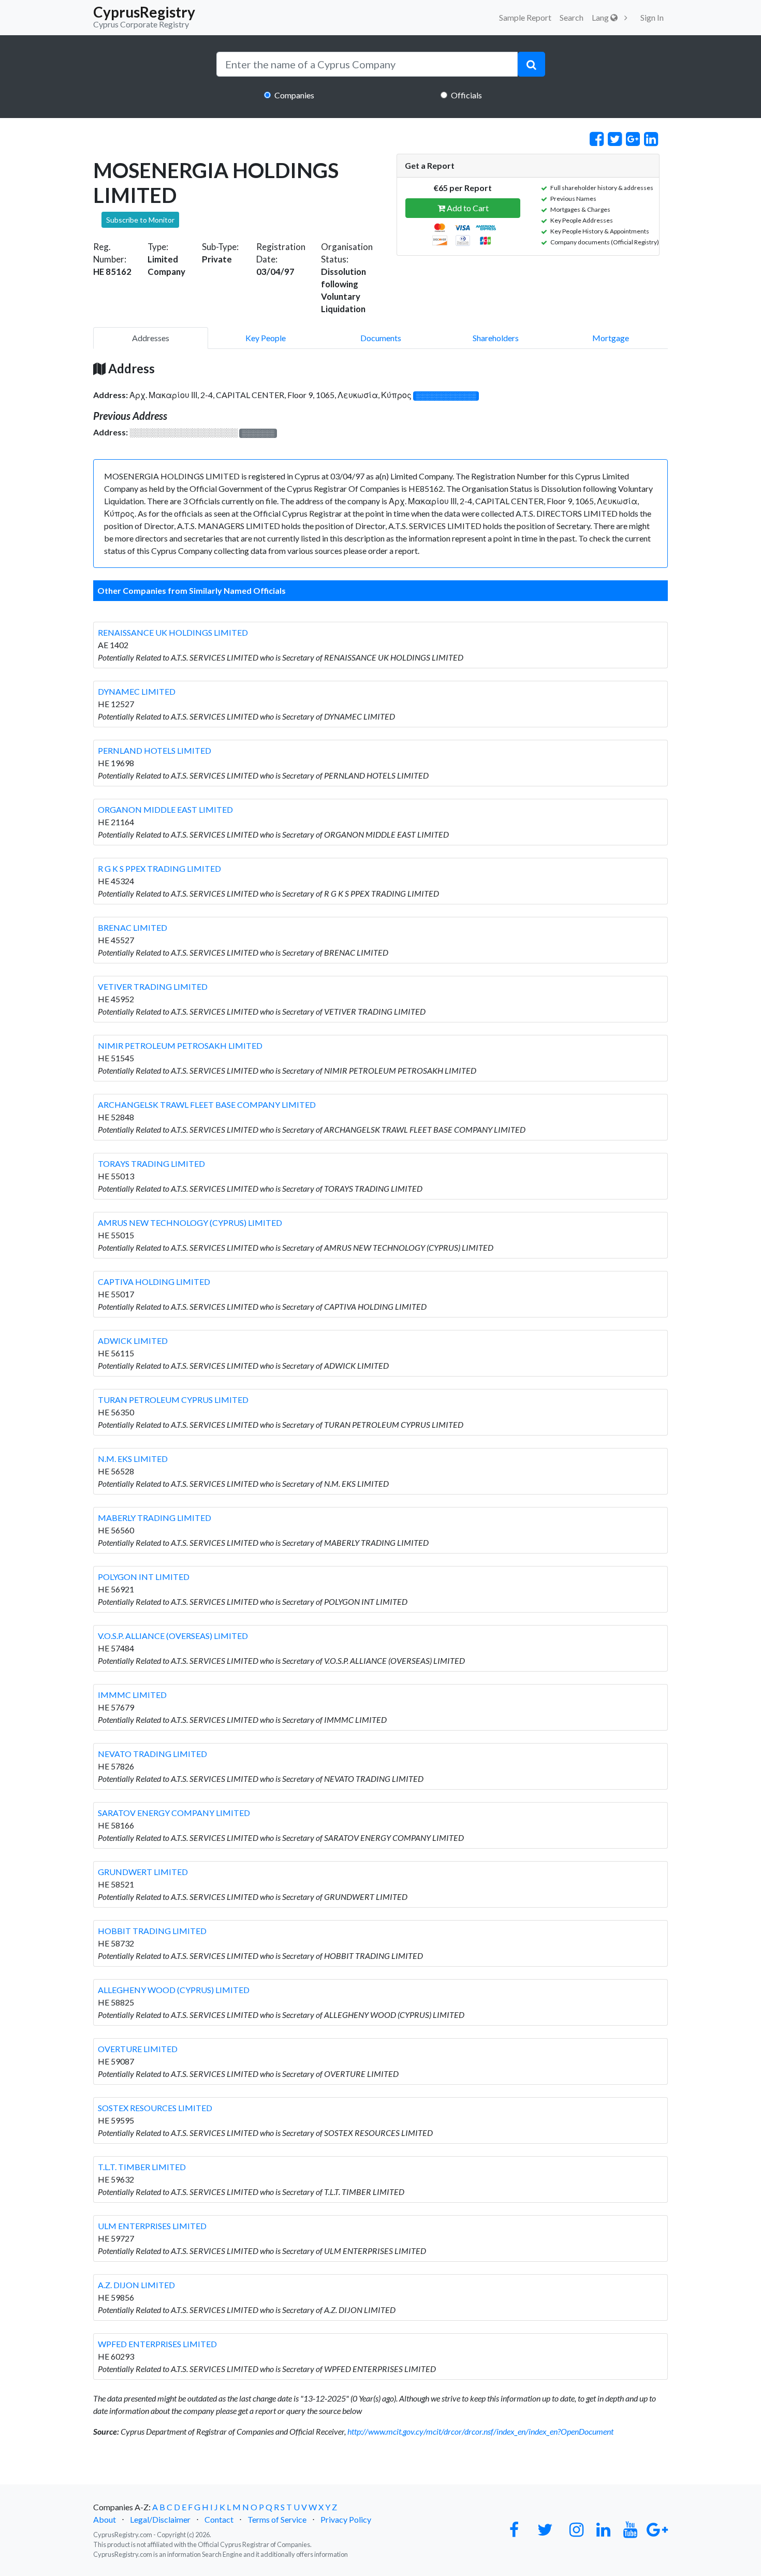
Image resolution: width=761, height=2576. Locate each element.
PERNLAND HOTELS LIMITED (155, 750)
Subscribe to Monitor (140, 220)
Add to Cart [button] (467, 208)
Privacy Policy (346, 2519)
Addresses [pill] (151, 338)
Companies (294, 95)
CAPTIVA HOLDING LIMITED (154, 1282)
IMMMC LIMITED (132, 1695)
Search (572, 17)
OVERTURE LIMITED (138, 2049)
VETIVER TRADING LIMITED (153, 986)
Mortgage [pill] (611, 338)
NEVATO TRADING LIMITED (152, 1754)
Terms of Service (277, 2519)
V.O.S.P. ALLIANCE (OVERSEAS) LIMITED (173, 1636)
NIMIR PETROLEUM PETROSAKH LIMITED (180, 1045)
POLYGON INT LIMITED (144, 1577)
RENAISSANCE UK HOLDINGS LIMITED (173, 632)
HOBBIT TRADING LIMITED (152, 1931)
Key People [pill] (266, 338)
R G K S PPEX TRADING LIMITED (159, 868)
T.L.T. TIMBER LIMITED (142, 2167)
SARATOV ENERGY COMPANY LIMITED (174, 1813)
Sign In (652, 17)
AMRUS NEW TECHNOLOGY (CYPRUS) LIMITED (190, 1223)
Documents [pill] (381, 338)
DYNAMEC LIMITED (137, 691)
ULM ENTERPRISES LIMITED (152, 2226)
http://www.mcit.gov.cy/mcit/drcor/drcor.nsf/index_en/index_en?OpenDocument (480, 2431)
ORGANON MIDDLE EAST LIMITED (165, 809)
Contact (219, 2519)
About (105, 2519)
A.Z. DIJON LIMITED (136, 2285)
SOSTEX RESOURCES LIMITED (155, 2108)
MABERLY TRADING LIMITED (155, 1518)
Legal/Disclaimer (160, 2519)
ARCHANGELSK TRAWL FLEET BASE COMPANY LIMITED (207, 1104)
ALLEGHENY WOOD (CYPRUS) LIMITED (174, 1990)
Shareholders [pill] (496, 338)
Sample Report (525, 17)
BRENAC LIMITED (133, 927)
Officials (466, 95)
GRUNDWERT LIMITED (143, 1872)
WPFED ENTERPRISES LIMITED (157, 2344)
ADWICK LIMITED (133, 1341)
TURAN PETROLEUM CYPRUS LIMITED (173, 1400)
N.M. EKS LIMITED (133, 1459)
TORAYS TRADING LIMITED (151, 1163)
